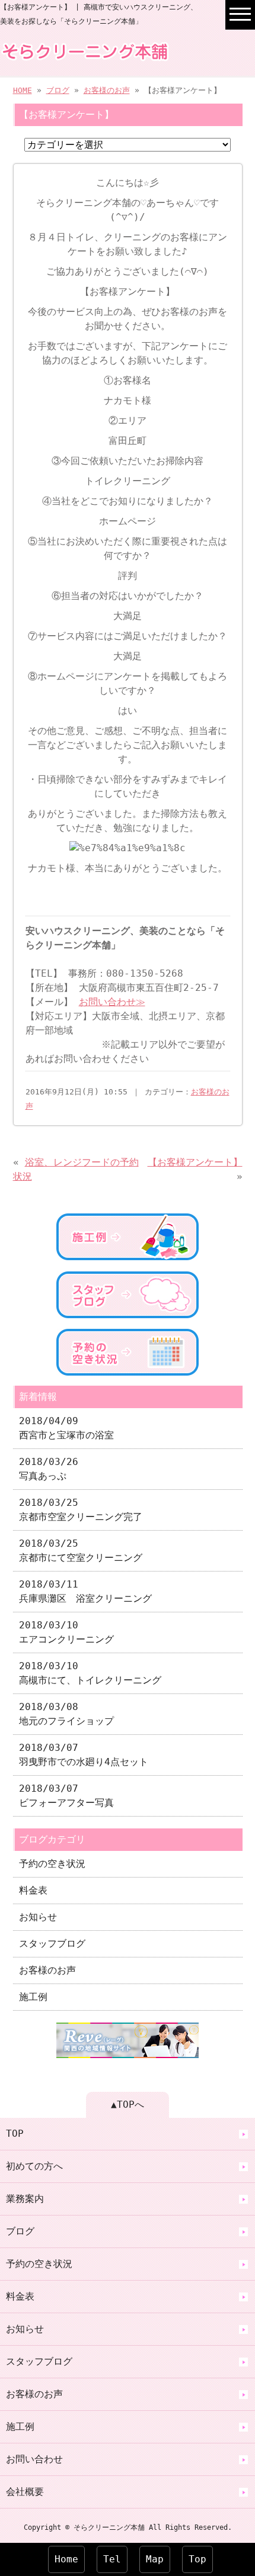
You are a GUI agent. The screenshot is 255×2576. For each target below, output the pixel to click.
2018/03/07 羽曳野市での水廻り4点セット (84, 1755)
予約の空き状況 (52, 1864)
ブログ (58, 90)
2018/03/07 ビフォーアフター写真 (66, 1796)
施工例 (33, 1997)
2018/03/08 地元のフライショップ (66, 1714)
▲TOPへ (128, 2105)
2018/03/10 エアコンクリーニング (66, 1632)
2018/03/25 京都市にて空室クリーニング (81, 1551)
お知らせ (38, 1917)
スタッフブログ (52, 1944)
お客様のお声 (107, 90)
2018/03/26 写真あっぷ (49, 1469)
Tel (112, 2559)
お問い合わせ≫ (112, 1002)
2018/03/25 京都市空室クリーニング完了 (81, 1510)
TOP (15, 2134)
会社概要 (25, 2492)
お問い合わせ (34, 2459)
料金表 (33, 1890)
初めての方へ (34, 2166)
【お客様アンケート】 (195, 1162)
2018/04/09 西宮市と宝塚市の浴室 (66, 1428)
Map (155, 2559)
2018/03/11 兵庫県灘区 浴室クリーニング (85, 1591)
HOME (23, 90)
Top (197, 2559)
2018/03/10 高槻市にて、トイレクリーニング (90, 1673)
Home (66, 2559)
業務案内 (25, 2199)
